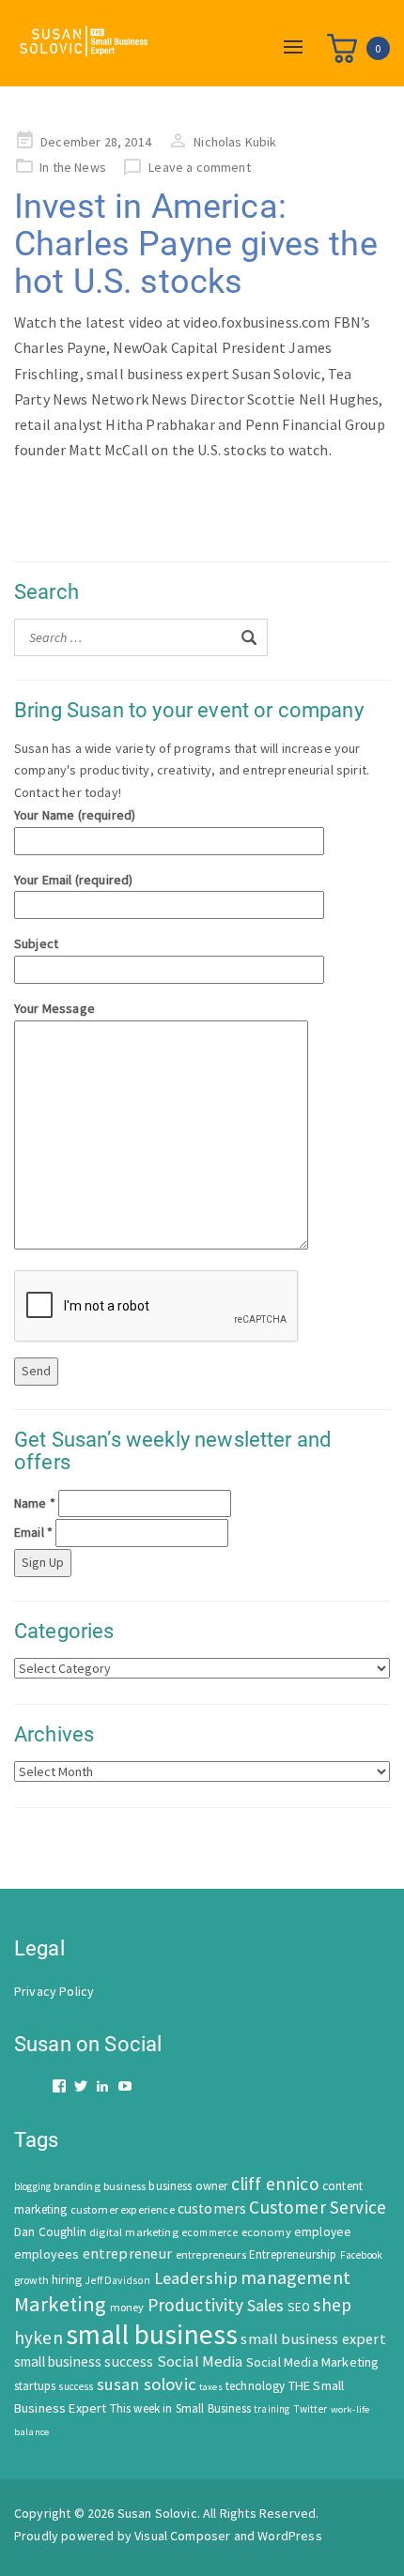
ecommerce (210, 2232)
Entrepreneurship (293, 2254)
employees (47, 2254)
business (124, 2186)
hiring (67, 2280)
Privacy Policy (54, 1991)
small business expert (313, 2338)
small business (152, 2334)
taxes (211, 2387)
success (76, 2386)
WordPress (289, 2536)
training (272, 2409)
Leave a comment (199, 167)
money (127, 2307)
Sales (266, 2305)
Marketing (60, 2304)
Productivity (196, 2305)
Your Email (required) (73, 880)
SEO (299, 2307)
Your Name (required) (75, 815)
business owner (188, 2186)
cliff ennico (275, 2184)
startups (35, 2386)
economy (266, 2232)
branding (77, 2186)
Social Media (200, 2361)
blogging (32, 2186)
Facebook (361, 2255)
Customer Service (318, 2207)
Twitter (311, 2409)
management (295, 2277)
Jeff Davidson (117, 2280)
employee (323, 2232)
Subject (36, 943)
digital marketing (134, 2232)
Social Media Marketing (313, 2362)
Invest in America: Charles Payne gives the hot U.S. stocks (196, 244)
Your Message (54, 1008)
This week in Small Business (180, 2408)
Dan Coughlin (50, 2232)
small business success (84, 2361)
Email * (33, 1532)
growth (31, 2280)
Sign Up (43, 1562)
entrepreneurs (211, 2254)
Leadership (196, 2278)
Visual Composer (182, 2536)
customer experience (123, 2209)
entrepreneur (128, 2253)
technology (256, 2386)
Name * (35, 1503)
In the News (73, 167)
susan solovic (147, 2384)
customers (212, 2208)
